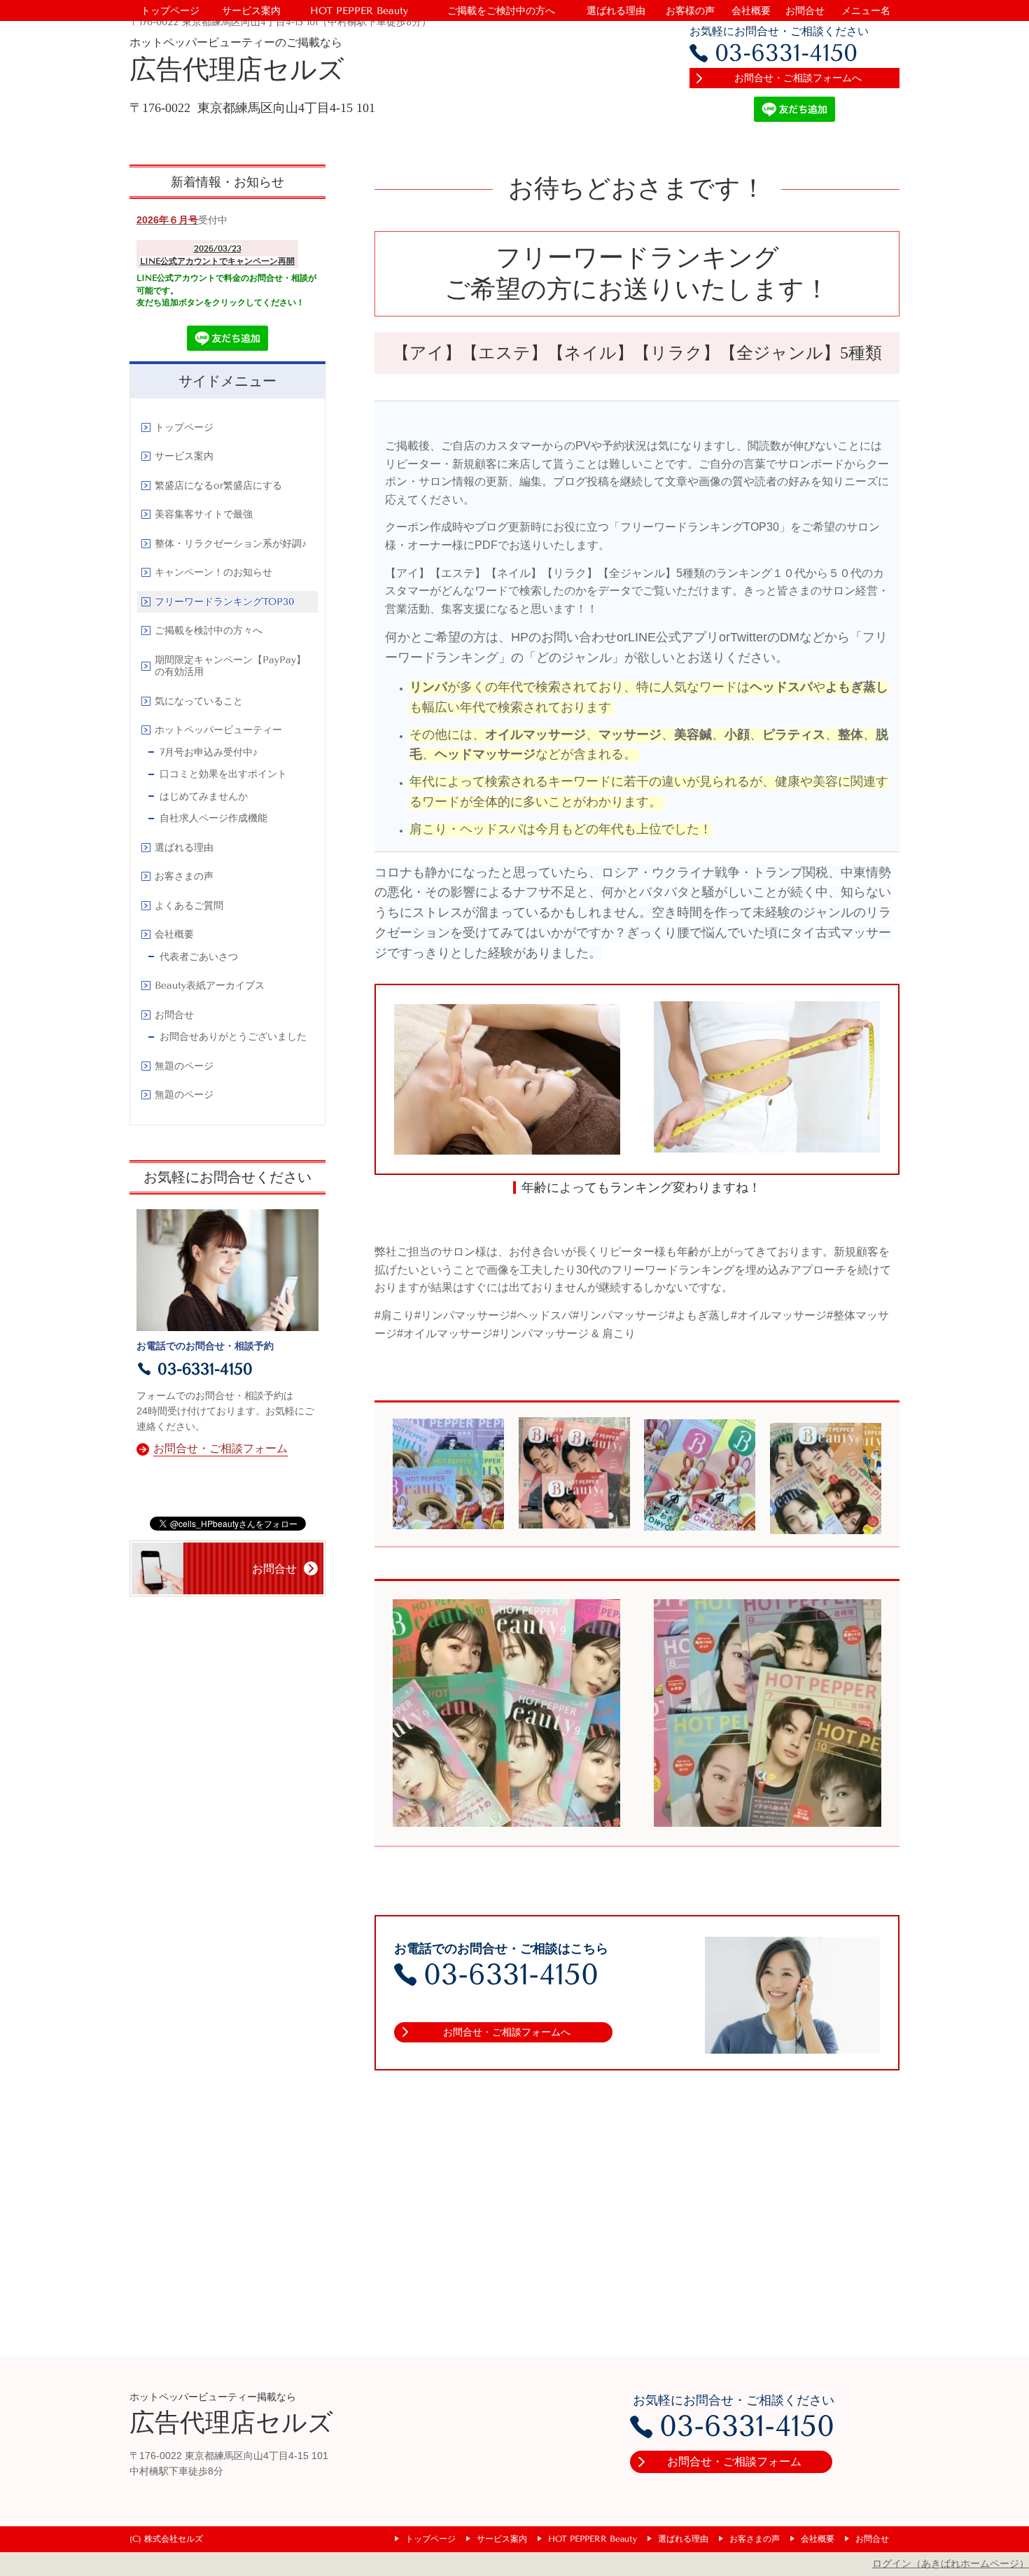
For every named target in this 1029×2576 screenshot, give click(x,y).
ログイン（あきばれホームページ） (951, 2563)
